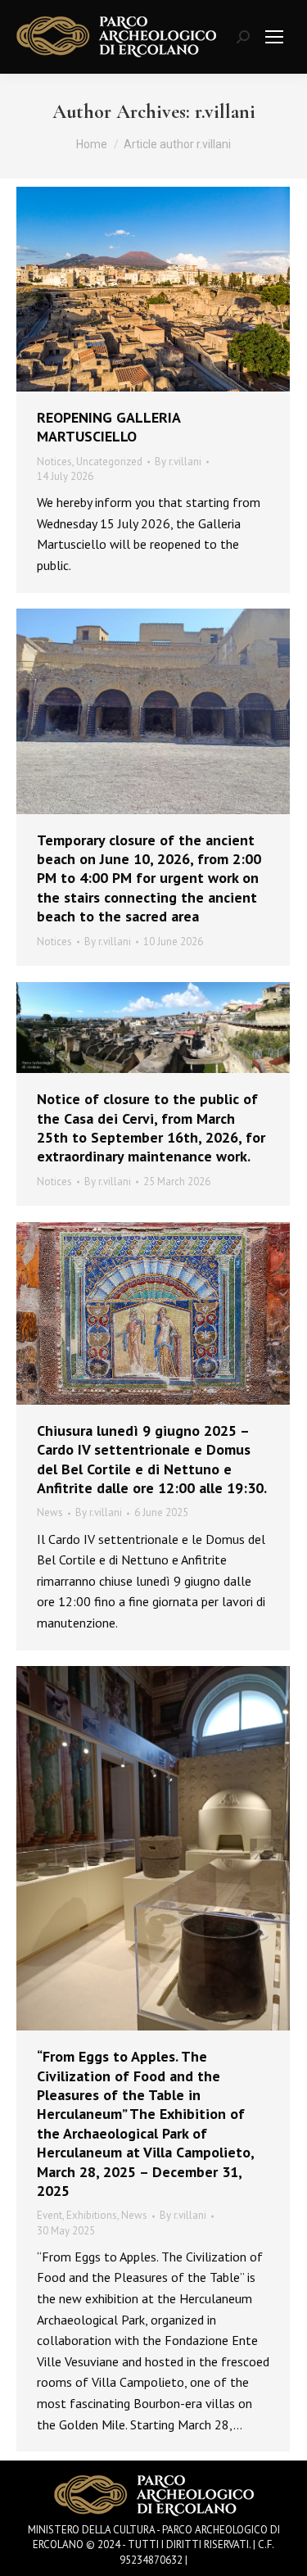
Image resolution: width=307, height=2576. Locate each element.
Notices (54, 462)
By (178, 462)
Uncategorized (109, 462)
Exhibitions (92, 2215)
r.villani (225, 112)
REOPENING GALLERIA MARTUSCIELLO (108, 427)
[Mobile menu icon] (274, 37)
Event (50, 2215)
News (50, 1512)
